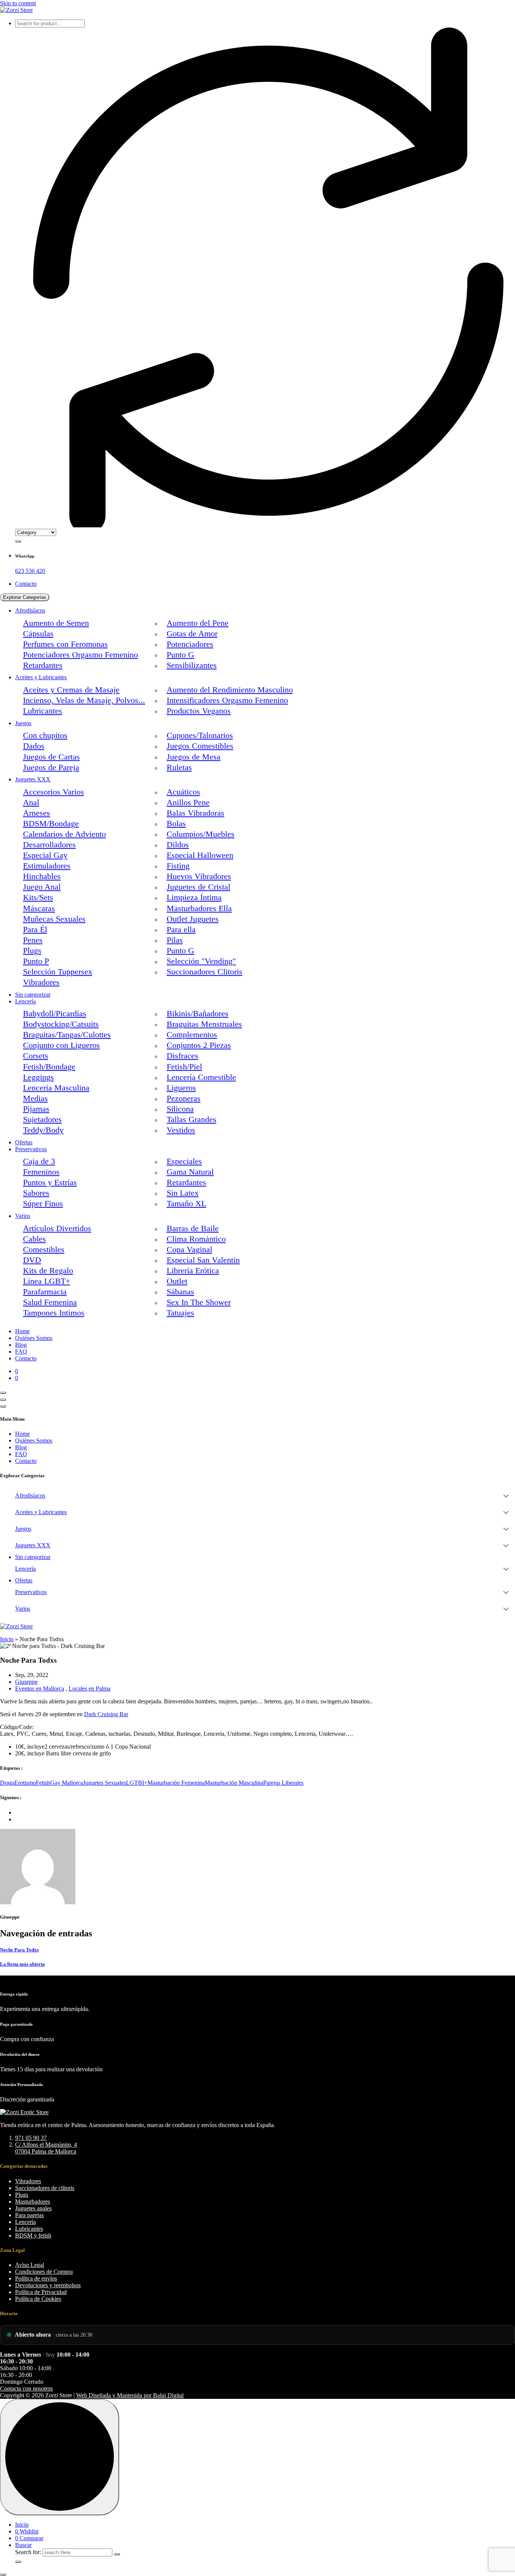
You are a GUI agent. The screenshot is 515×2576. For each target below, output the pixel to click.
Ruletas (179, 767)
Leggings (38, 1077)
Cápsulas (38, 634)
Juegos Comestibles (200, 746)
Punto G (180, 655)
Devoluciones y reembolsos (48, 2285)
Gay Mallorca (67, 1783)
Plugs (32, 951)
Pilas (175, 940)
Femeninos (41, 1172)
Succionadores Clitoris (205, 972)
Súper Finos (43, 1204)
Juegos (23, 723)
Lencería (25, 1001)
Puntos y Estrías (50, 1182)
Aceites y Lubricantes (41, 677)
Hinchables (42, 876)
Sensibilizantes (192, 665)
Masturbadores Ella (199, 908)
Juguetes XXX (33, 779)
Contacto (26, 584)
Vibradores (41, 982)
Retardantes (43, 665)
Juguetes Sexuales (104, 1783)
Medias (35, 1098)
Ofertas (24, 1142)
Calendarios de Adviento (64, 834)
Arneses (37, 813)
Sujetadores (42, 1120)
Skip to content (18, 3)
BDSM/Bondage (51, 824)
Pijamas (36, 1109)
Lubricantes (43, 711)
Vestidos (181, 1130)
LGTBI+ (137, 1783)
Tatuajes (180, 1313)
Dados (34, 746)
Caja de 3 (39, 1161)
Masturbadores (33, 2202)
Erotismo (25, 1783)
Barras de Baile (193, 1228)
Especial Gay (45, 855)
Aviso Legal (30, 2265)
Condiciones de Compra (44, 2272)
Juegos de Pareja (51, 767)
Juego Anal (42, 887)
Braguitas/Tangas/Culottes (67, 1035)
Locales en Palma (90, 1688)
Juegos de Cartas (51, 757)
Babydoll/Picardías (55, 1014)
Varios (23, 1216)
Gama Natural (190, 1172)
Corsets (36, 1056)
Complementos (192, 1035)
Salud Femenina (50, 1302)
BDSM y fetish (33, 2235)
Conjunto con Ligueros (61, 1045)
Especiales (184, 1161)
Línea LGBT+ (47, 1281)
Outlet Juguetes (193, 919)
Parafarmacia (45, 1292)
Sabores (36, 1193)
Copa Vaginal (189, 1250)
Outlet (177, 1281)
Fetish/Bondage (49, 1067)
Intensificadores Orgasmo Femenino (227, 700)
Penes (33, 940)
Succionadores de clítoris (45, 2188)
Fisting (178, 866)
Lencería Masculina (56, 1088)
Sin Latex (183, 1193)
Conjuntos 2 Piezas (199, 1045)
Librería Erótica (193, 1271)
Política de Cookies (38, 2299)
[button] (3, 2574)
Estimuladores (47, 866)
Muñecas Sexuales (54, 919)
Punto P (36, 961)
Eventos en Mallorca (40, 1688)
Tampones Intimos (54, 1313)
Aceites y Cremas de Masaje (71, 690)
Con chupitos (45, 735)
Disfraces (182, 1056)
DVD (32, 1260)
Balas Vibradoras (195, 813)
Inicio (7, 1639)
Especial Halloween (200, 855)
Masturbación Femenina (176, 1783)
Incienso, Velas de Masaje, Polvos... (84, 700)
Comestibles (44, 1250)
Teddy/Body (43, 1130)
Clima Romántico (196, 1239)
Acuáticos (183, 792)
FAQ (21, 1352)
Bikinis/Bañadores (198, 1014)
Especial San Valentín (203, 1260)
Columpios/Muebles (201, 834)
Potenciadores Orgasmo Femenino (80, 655)
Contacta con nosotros (26, 2388)
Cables (34, 1239)
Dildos (178, 845)
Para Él (35, 930)
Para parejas (29, 2215)
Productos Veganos (199, 711)
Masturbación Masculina (234, 1783)
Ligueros (181, 1088)
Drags (7, 1783)
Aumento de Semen (56, 623)
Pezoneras (184, 1098)
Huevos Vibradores (199, 876)
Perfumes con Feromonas (65, 644)
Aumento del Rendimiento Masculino (230, 690)
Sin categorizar (33, 995)
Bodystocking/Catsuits (61, 1024)
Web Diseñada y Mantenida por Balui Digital (130, 2395)
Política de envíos (36, 2278)
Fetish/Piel (184, 1067)
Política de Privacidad (41, 2292)
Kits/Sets (38, 897)
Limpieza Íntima (194, 897)
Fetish (43, 1783)
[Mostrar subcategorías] (506, 1496)
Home (22, 1331)
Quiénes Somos (34, 1338)
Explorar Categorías (25, 597)
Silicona (180, 1109)
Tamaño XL (186, 1204)
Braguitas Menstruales (204, 1024)
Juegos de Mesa (194, 757)
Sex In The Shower (199, 1302)
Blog (21, 1345)
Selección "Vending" (201, 961)
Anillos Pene (188, 803)
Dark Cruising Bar (106, 1714)
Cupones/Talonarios (200, 735)
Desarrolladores (49, 845)
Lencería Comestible (201, 1077)
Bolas (176, 824)
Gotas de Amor (192, 634)
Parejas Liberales (283, 1783)
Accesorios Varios (54, 792)
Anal (31, 803)
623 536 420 (30, 571)
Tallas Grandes (192, 1120)
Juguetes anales (33, 2208)
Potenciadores (190, 644)
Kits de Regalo (48, 1271)
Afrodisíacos (30, 610)
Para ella (181, 930)
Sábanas (180, 1292)
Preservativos (31, 1149)
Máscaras (39, 908)
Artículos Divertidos (57, 1228)
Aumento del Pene (198, 623)
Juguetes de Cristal (198, 887)
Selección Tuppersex (58, 972)
